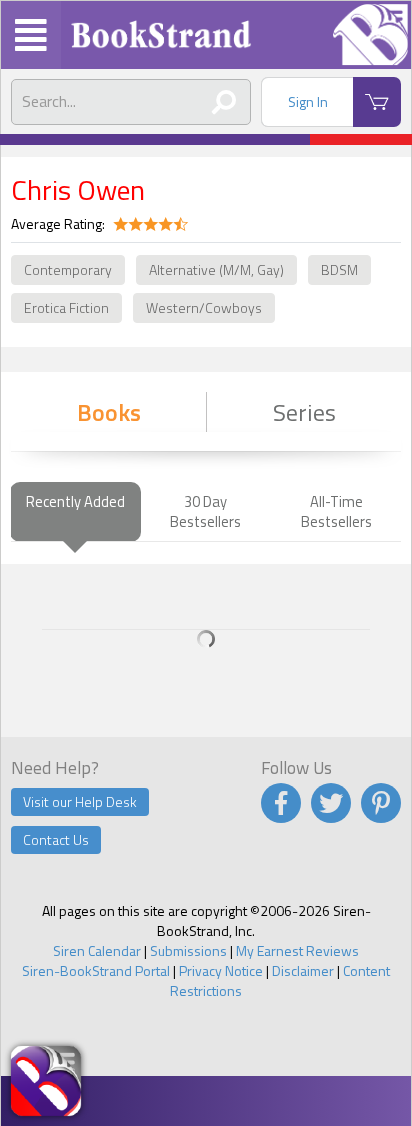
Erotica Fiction (66, 307)
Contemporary (68, 269)
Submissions (188, 950)
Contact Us (56, 839)
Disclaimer (303, 970)
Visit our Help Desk (80, 801)
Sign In (308, 101)
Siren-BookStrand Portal (96, 970)
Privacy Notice (221, 970)
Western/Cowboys (204, 307)
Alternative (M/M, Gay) (216, 269)
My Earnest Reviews (297, 950)
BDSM (339, 269)
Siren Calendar (97, 950)
